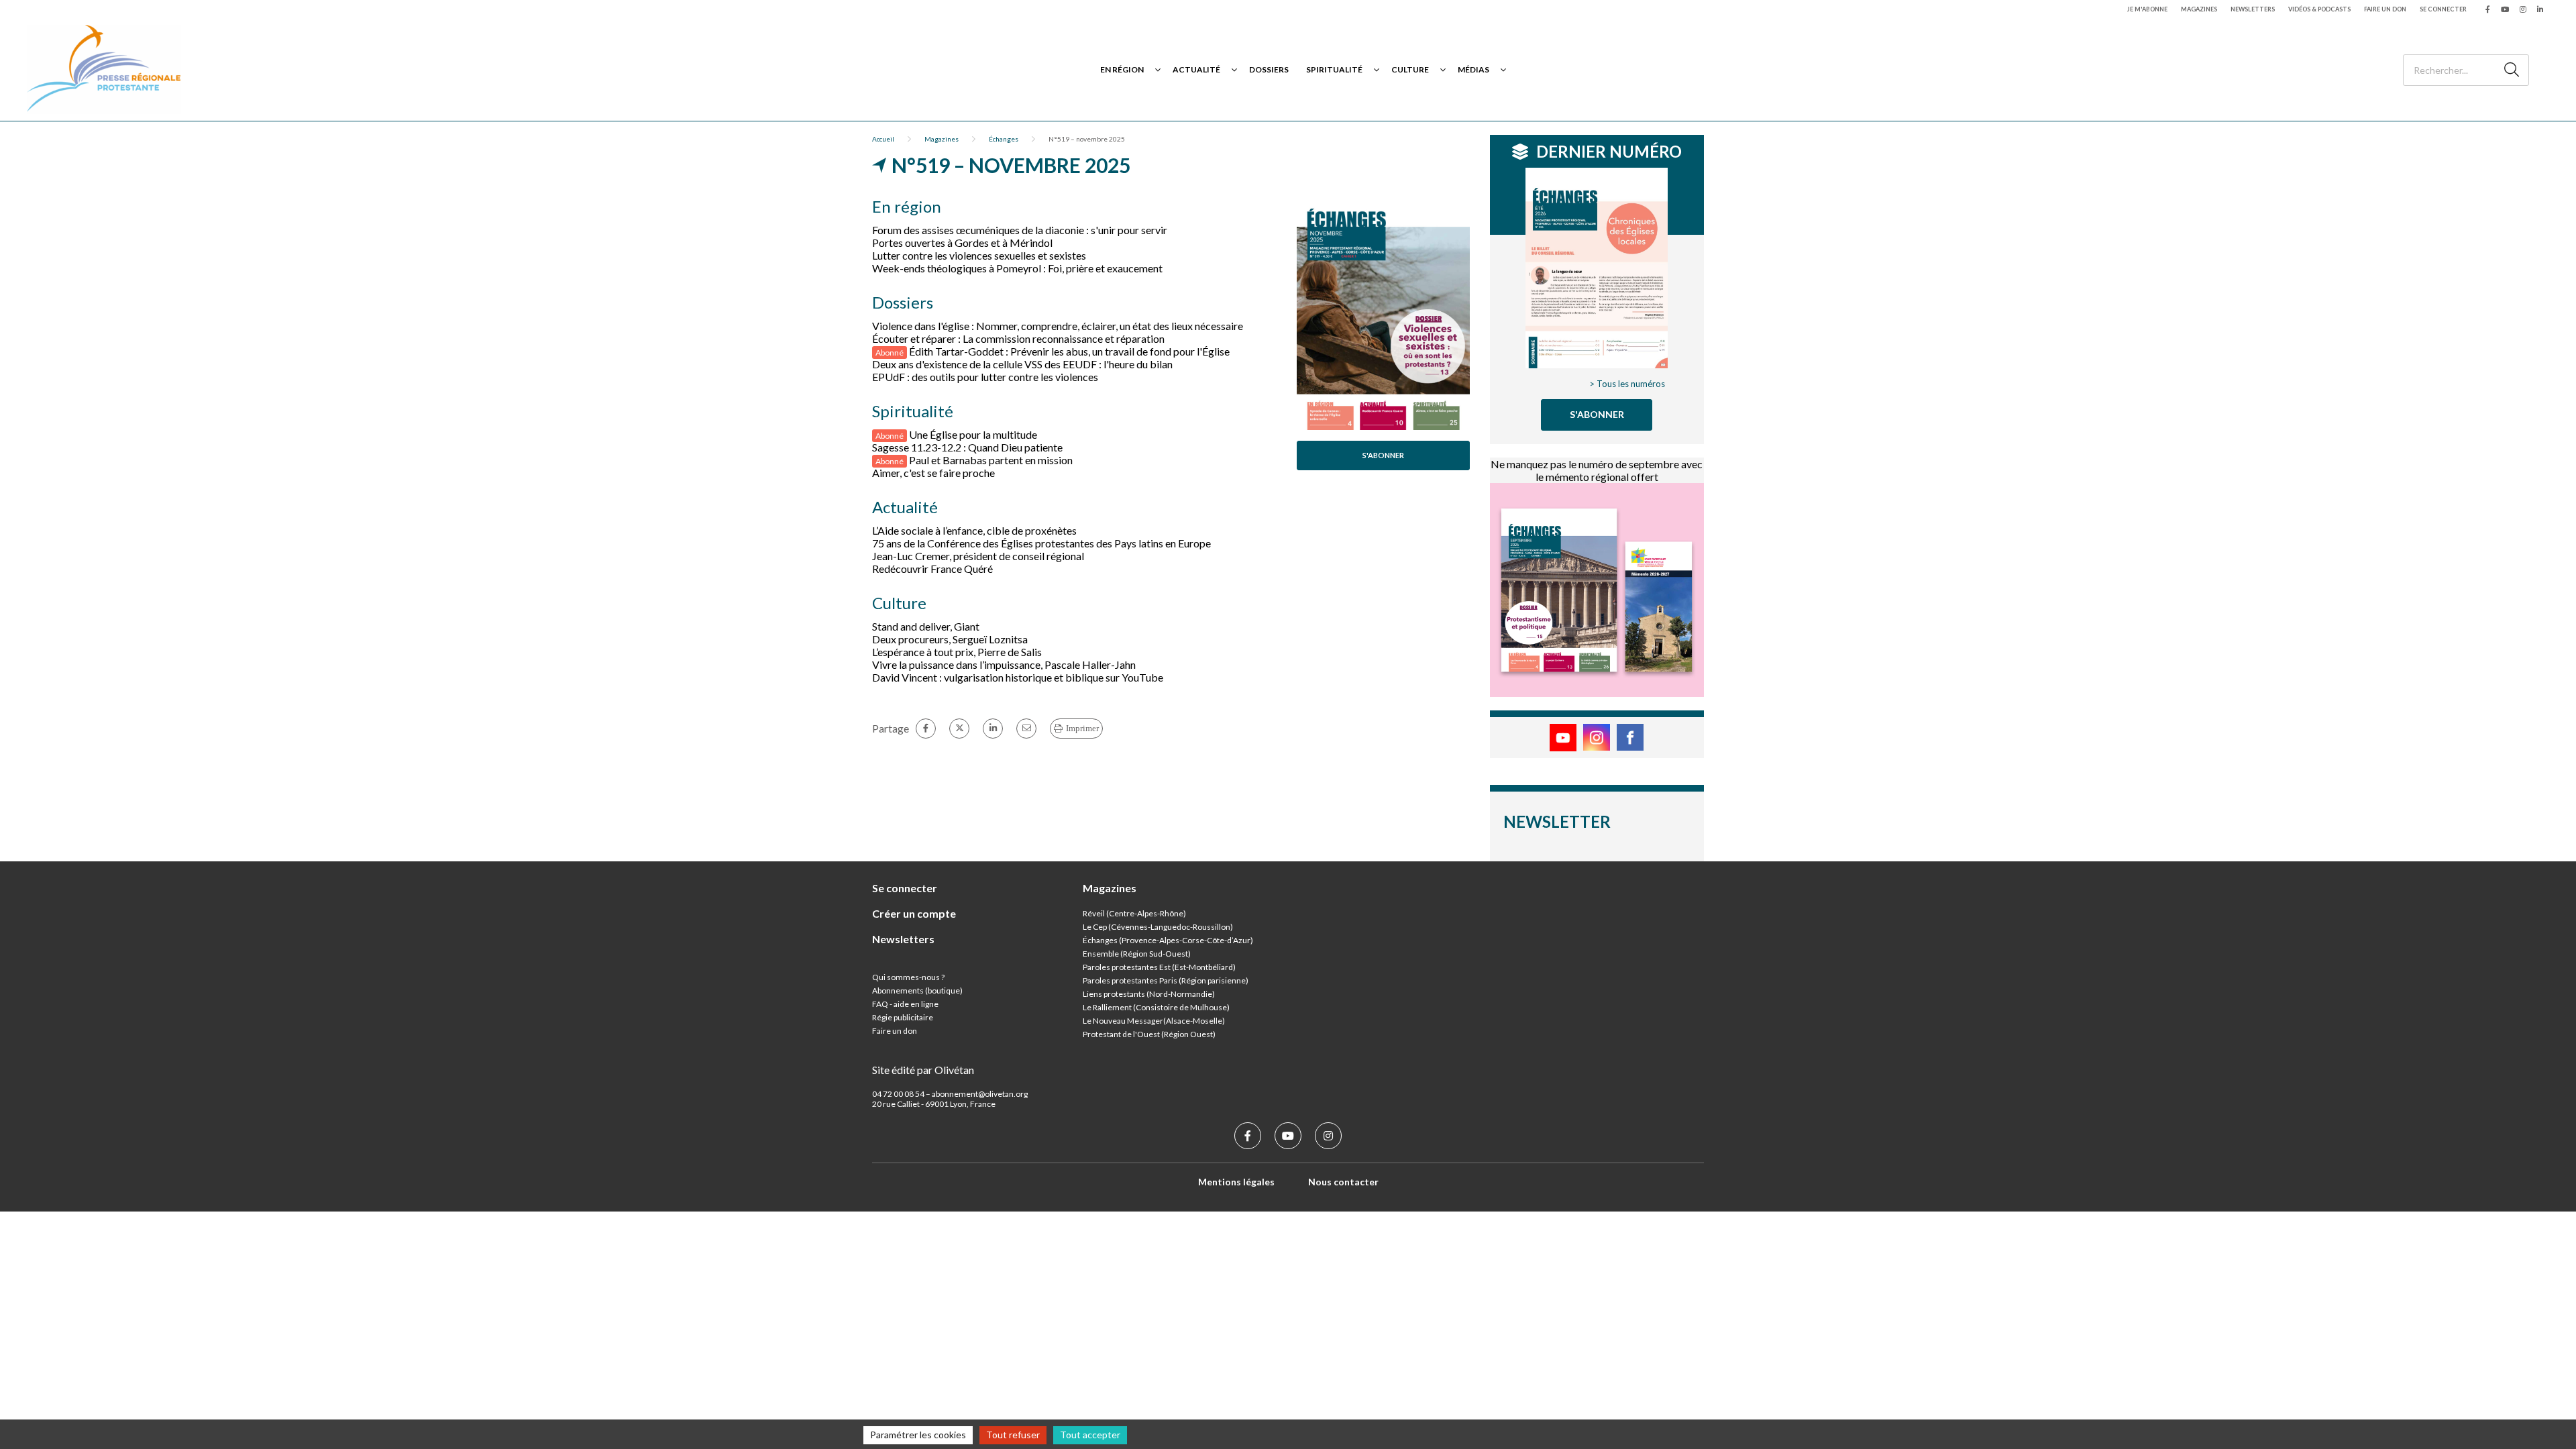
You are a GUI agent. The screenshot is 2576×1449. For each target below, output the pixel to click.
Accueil (883, 139)
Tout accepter (1090, 1435)
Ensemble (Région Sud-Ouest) (1137, 954)
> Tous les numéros (1627, 384)
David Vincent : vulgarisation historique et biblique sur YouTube (1018, 677)
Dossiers (1269, 69)
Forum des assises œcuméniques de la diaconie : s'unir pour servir (1020, 230)
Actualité (1196, 69)
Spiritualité (1334, 69)
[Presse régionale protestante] (104, 69)
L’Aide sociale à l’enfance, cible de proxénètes (974, 530)
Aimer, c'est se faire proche (933, 473)
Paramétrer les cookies (918, 1435)
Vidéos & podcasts (2319, 9)
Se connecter (2443, 9)
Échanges (1004, 139)
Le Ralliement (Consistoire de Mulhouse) (1156, 1007)
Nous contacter (1343, 1182)
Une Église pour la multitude (973, 434)
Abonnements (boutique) (917, 990)
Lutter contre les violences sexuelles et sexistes (979, 255)
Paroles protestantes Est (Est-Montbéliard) (1159, 967)
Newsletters (2253, 9)
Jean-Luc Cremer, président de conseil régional (978, 556)
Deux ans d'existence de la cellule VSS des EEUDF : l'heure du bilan (1022, 364)
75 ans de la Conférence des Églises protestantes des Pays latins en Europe (1041, 543)
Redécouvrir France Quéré (932, 569)
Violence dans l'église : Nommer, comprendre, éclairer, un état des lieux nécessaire (1058, 326)
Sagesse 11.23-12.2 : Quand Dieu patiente (967, 447)
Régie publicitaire (903, 1017)
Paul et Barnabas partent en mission (991, 460)
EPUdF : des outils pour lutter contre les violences (985, 377)
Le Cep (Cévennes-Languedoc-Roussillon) (1158, 927)
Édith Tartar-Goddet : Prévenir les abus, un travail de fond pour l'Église (1069, 351)
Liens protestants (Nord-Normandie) (1149, 994)
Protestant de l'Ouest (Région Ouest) (1149, 1034)
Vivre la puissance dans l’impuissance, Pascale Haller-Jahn (1004, 664)
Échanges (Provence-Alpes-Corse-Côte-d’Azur (1167, 940)
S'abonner (1383, 455)
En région (1122, 69)
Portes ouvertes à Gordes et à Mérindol (962, 243)
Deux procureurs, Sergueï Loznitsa (950, 639)
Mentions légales (1236, 1182)
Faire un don (2385, 9)
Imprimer (1082, 728)
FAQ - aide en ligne (905, 1004)
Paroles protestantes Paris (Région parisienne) (1166, 980)
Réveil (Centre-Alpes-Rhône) (1134, 913)
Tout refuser (1013, 1435)
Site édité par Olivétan (923, 1070)
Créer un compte (914, 913)
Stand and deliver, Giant (926, 626)
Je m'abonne (2147, 9)
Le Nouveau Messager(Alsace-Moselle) (1154, 1021)
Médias (1473, 69)
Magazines (2199, 9)
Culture (1410, 69)
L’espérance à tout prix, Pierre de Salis (957, 652)
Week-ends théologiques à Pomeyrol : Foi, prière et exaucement (1017, 268)
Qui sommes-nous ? (908, 977)
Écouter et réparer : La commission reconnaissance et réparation (1018, 338)
